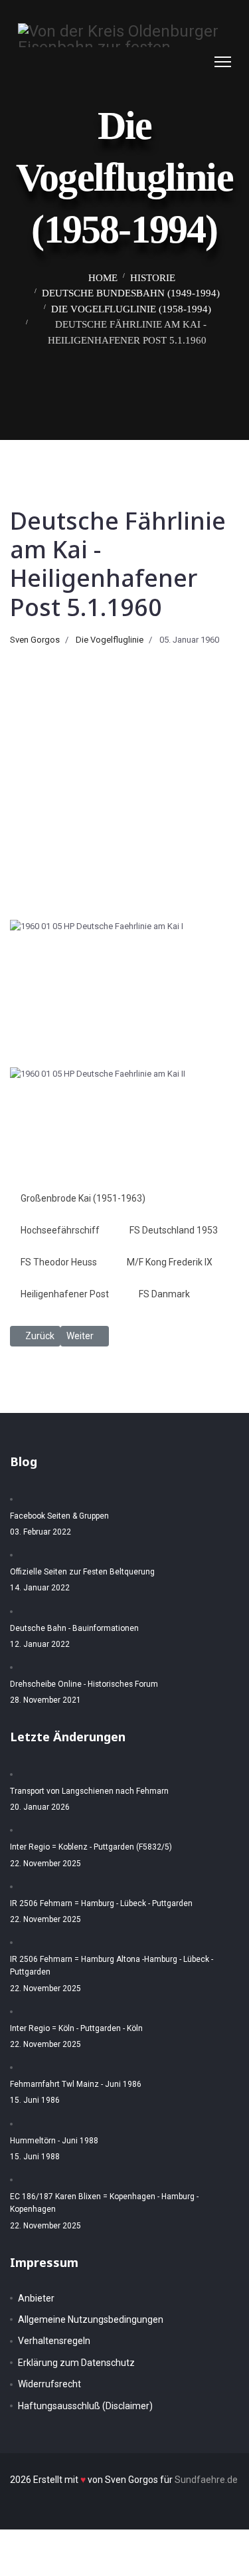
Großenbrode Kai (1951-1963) (83, 1198)
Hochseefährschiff (60, 1230)
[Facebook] (171, 61)
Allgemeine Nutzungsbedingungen (91, 2319)
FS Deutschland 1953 (174, 1230)
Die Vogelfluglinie (110, 640)
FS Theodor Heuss (59, 1262)
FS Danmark (164, 1294)
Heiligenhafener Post (65, 1294)
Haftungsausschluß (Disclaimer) (85, 2406)
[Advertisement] (124, 778)
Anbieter (36, 2298)
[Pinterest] (185, 61)
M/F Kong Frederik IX (170, 1262)
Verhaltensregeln (54, 2341)
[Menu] (223, 62)
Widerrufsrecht (49, 2384)
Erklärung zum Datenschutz (76, 2363)
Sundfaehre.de (206, 2480)
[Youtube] (198, 61)
